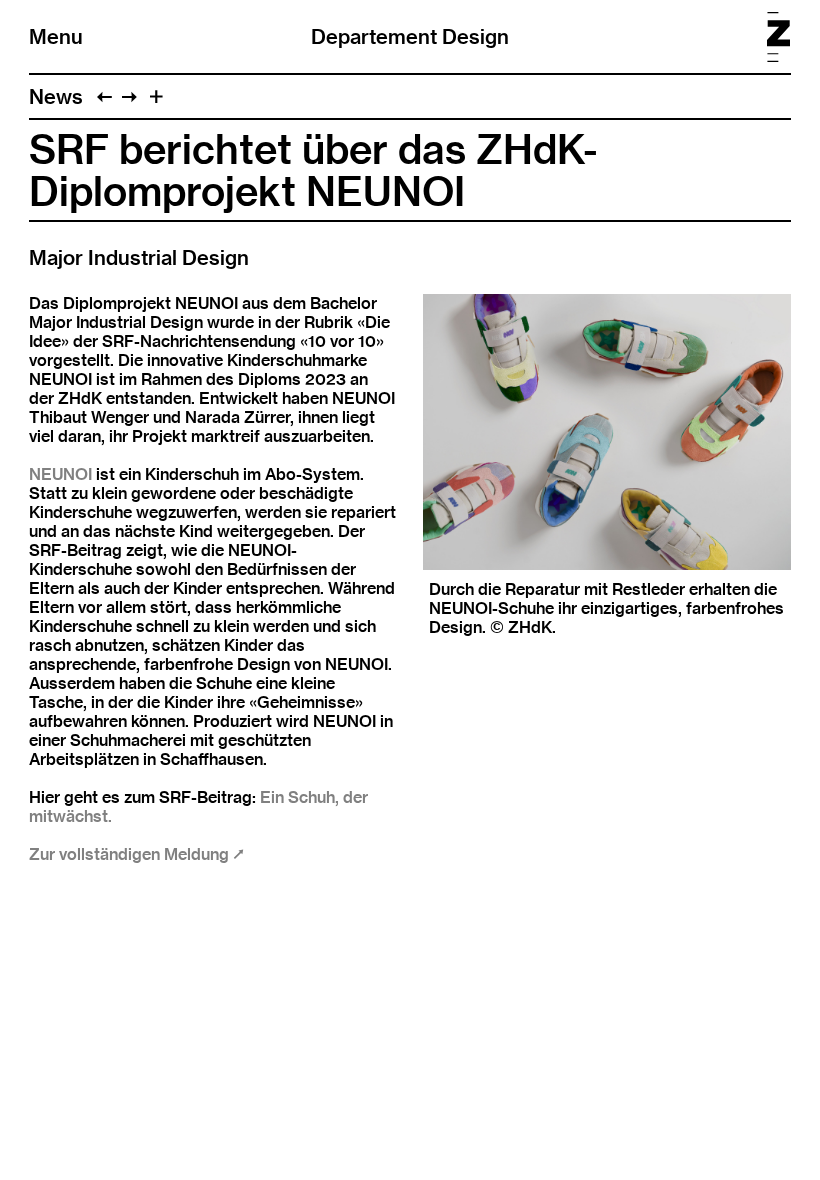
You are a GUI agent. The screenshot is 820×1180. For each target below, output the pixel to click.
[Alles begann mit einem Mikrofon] (129, 96)
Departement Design (410, 36)
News (56, 96)
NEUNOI (60, 474)
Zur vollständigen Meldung (131, 854)
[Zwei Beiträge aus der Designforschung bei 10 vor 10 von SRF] (104, 96)
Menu (56, 36)
